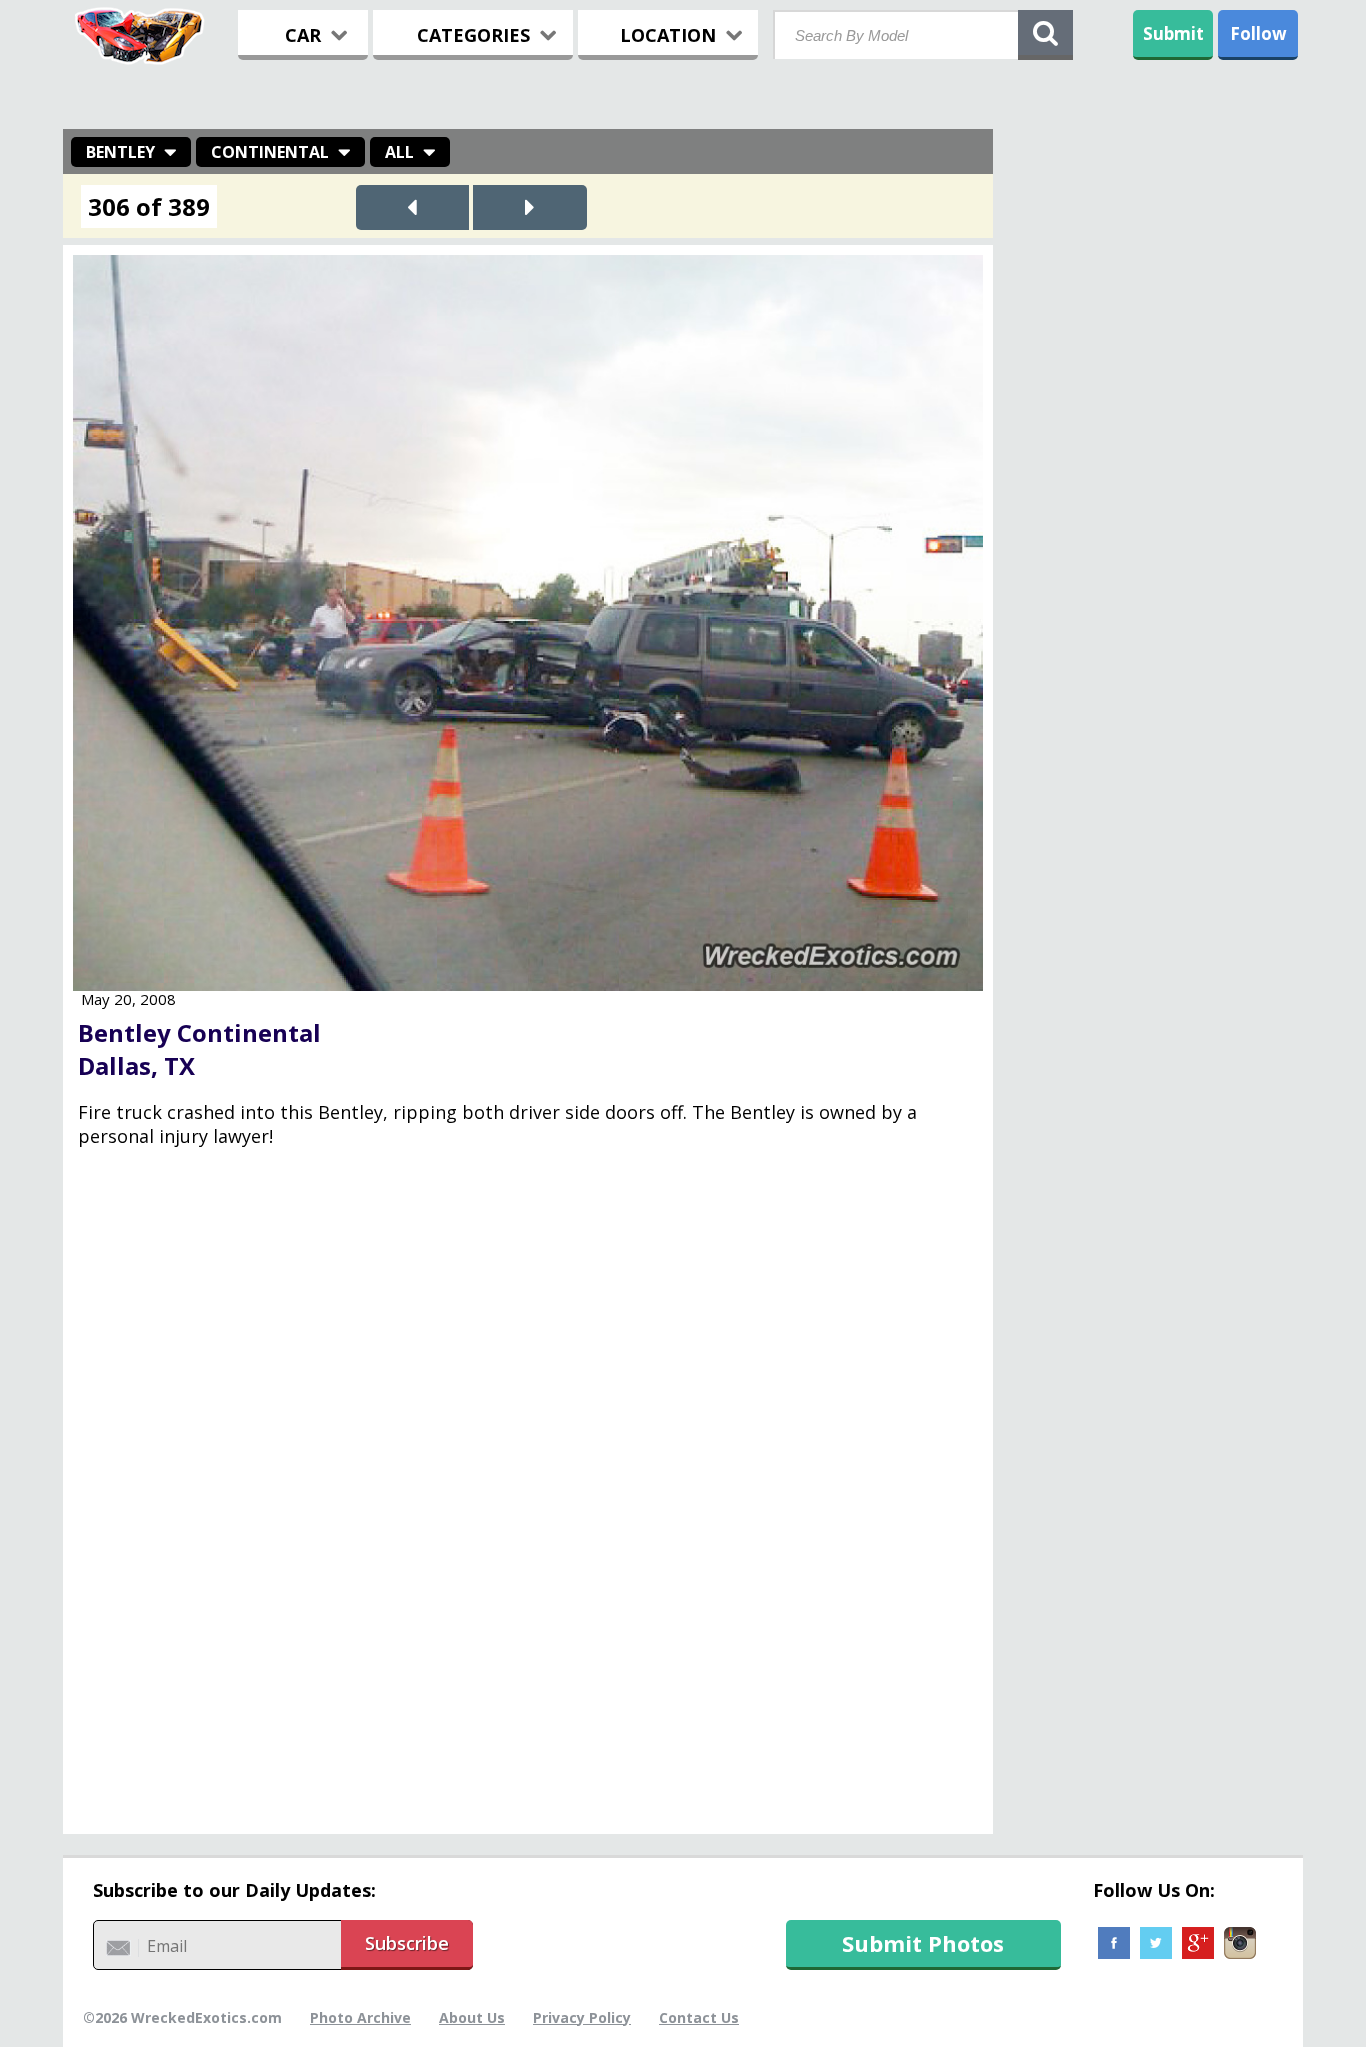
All (399, 152)
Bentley (120, 152)
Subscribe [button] (407, 1943)
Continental (270, 152)
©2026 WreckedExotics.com (182, 2017)
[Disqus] (528, 1505)
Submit (1173, 33)
